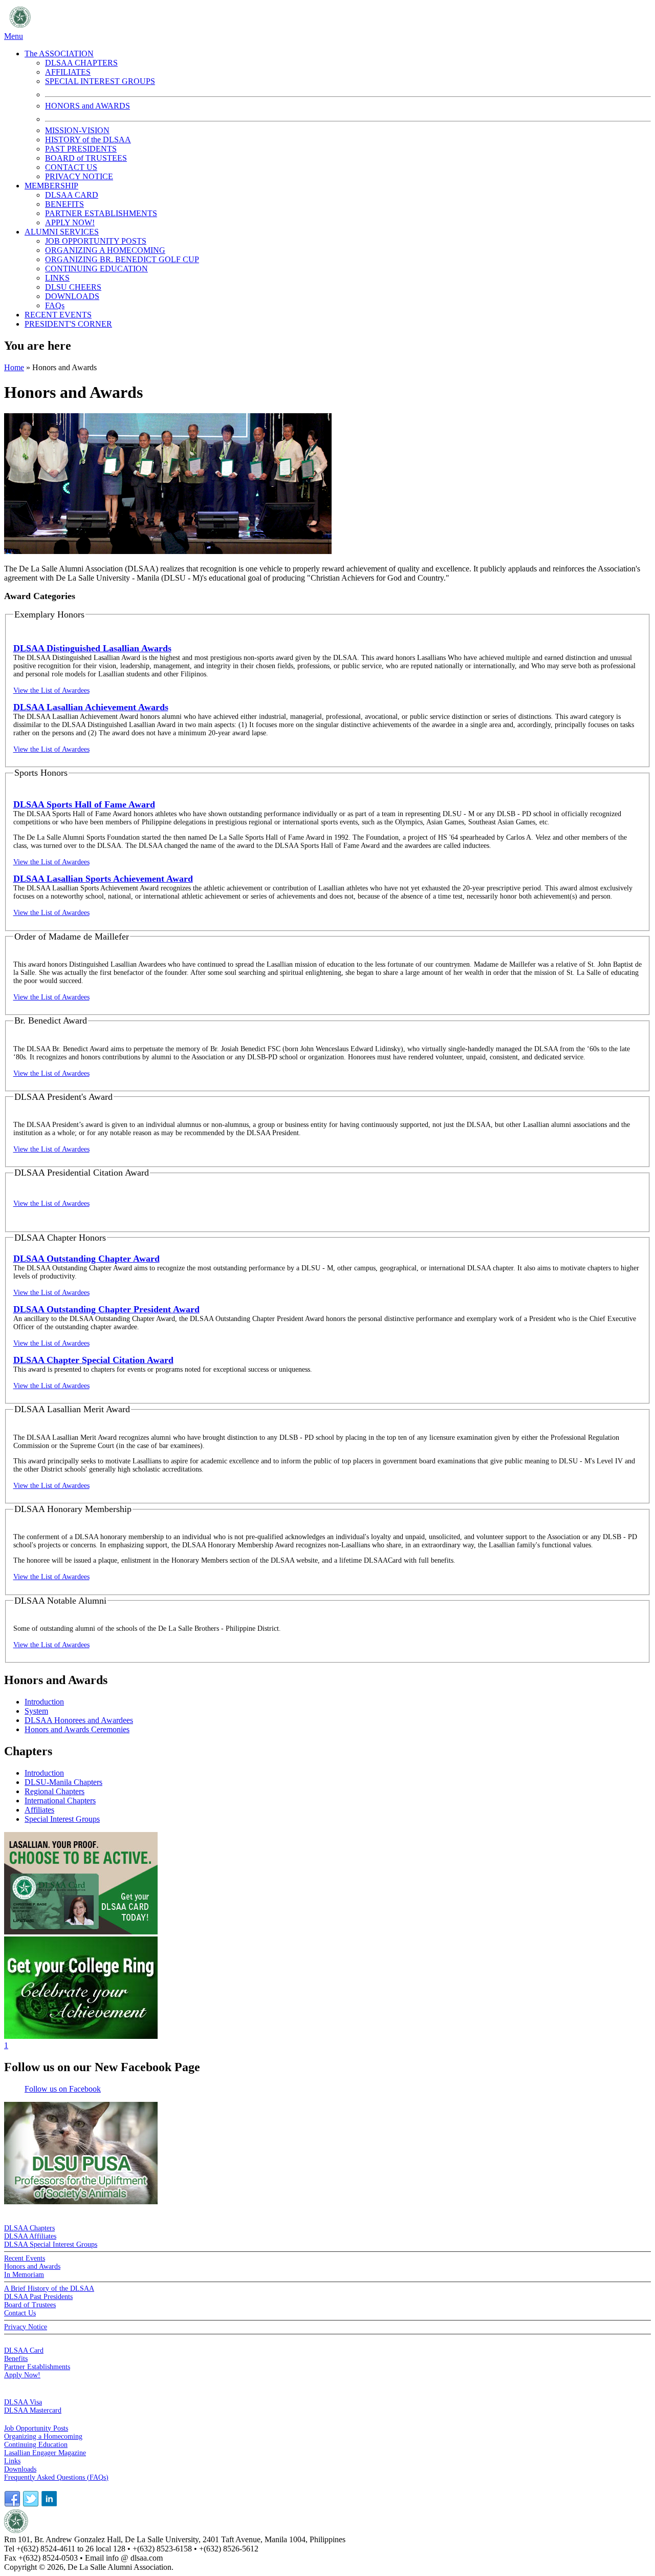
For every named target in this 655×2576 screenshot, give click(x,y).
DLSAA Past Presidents (38, 2297)
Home (14, 367)
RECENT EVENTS (58, 315)
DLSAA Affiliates (30, 2236)
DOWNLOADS (72, 296)
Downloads (20, 2469)
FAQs (55, 305)
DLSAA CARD (72, 195)
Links (12, 2461)
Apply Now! (22, 2375)
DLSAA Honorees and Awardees (79, 1720)
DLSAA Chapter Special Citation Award (93, 1360)
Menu (14, 36)
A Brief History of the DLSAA (49, 2288)
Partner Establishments (37, 2367)
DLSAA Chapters (29, 2228)
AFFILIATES (68, 72)
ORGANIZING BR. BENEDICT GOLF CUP (122, 259)
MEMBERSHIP (51, 186)
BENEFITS (64, 204)
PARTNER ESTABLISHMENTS (101, 213)
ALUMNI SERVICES (62, 232)
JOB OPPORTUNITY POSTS (96, 241)
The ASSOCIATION (59, 54)
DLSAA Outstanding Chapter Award (86, 1259)
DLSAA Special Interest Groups (51, 2244)
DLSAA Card (24, 2350)
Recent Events (25, 2258)
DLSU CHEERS (73, 287)
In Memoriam (24, 2275)
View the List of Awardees (51, 690)
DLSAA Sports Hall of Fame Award (84, 804)
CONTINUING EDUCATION (96, 269)
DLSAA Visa (23, 2402)
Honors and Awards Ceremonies (77, 1729)
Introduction (44, 1702)
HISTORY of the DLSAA (88, 140)
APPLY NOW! (70, 222)
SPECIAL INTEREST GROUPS (100, 81)
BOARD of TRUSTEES (86, 158)
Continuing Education (36, 2445)
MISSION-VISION (77, 130)
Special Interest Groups (62, 1819)
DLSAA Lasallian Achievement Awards (91, 707)
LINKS (57, 278)
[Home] (136, 27)
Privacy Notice (26, 2327)
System (36, 1711)
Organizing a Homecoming (43, 2436)
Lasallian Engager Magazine (45, 2453)
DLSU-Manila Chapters (63, 1782)
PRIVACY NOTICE (79, 176)
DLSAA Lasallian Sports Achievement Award (103, 879)
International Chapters (60, 1801)
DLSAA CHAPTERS (81, 63)
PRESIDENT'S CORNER (68, 324)
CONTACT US (71, 167)
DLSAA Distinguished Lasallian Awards (92, 648)
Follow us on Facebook (63, 2089)
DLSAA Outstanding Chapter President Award (106, 1309)
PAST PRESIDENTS (81, 149)
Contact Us (20, 2313)
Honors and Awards (32, 2266)
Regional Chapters (54, 1791)
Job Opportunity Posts (36, 2428)
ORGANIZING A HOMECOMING (105, 250)
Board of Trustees (30, 2305)
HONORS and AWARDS (88, 106)
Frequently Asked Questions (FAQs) (56, 2477)
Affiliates (39, 1810)
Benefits (16, 2359)
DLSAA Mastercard (33, 2410)
